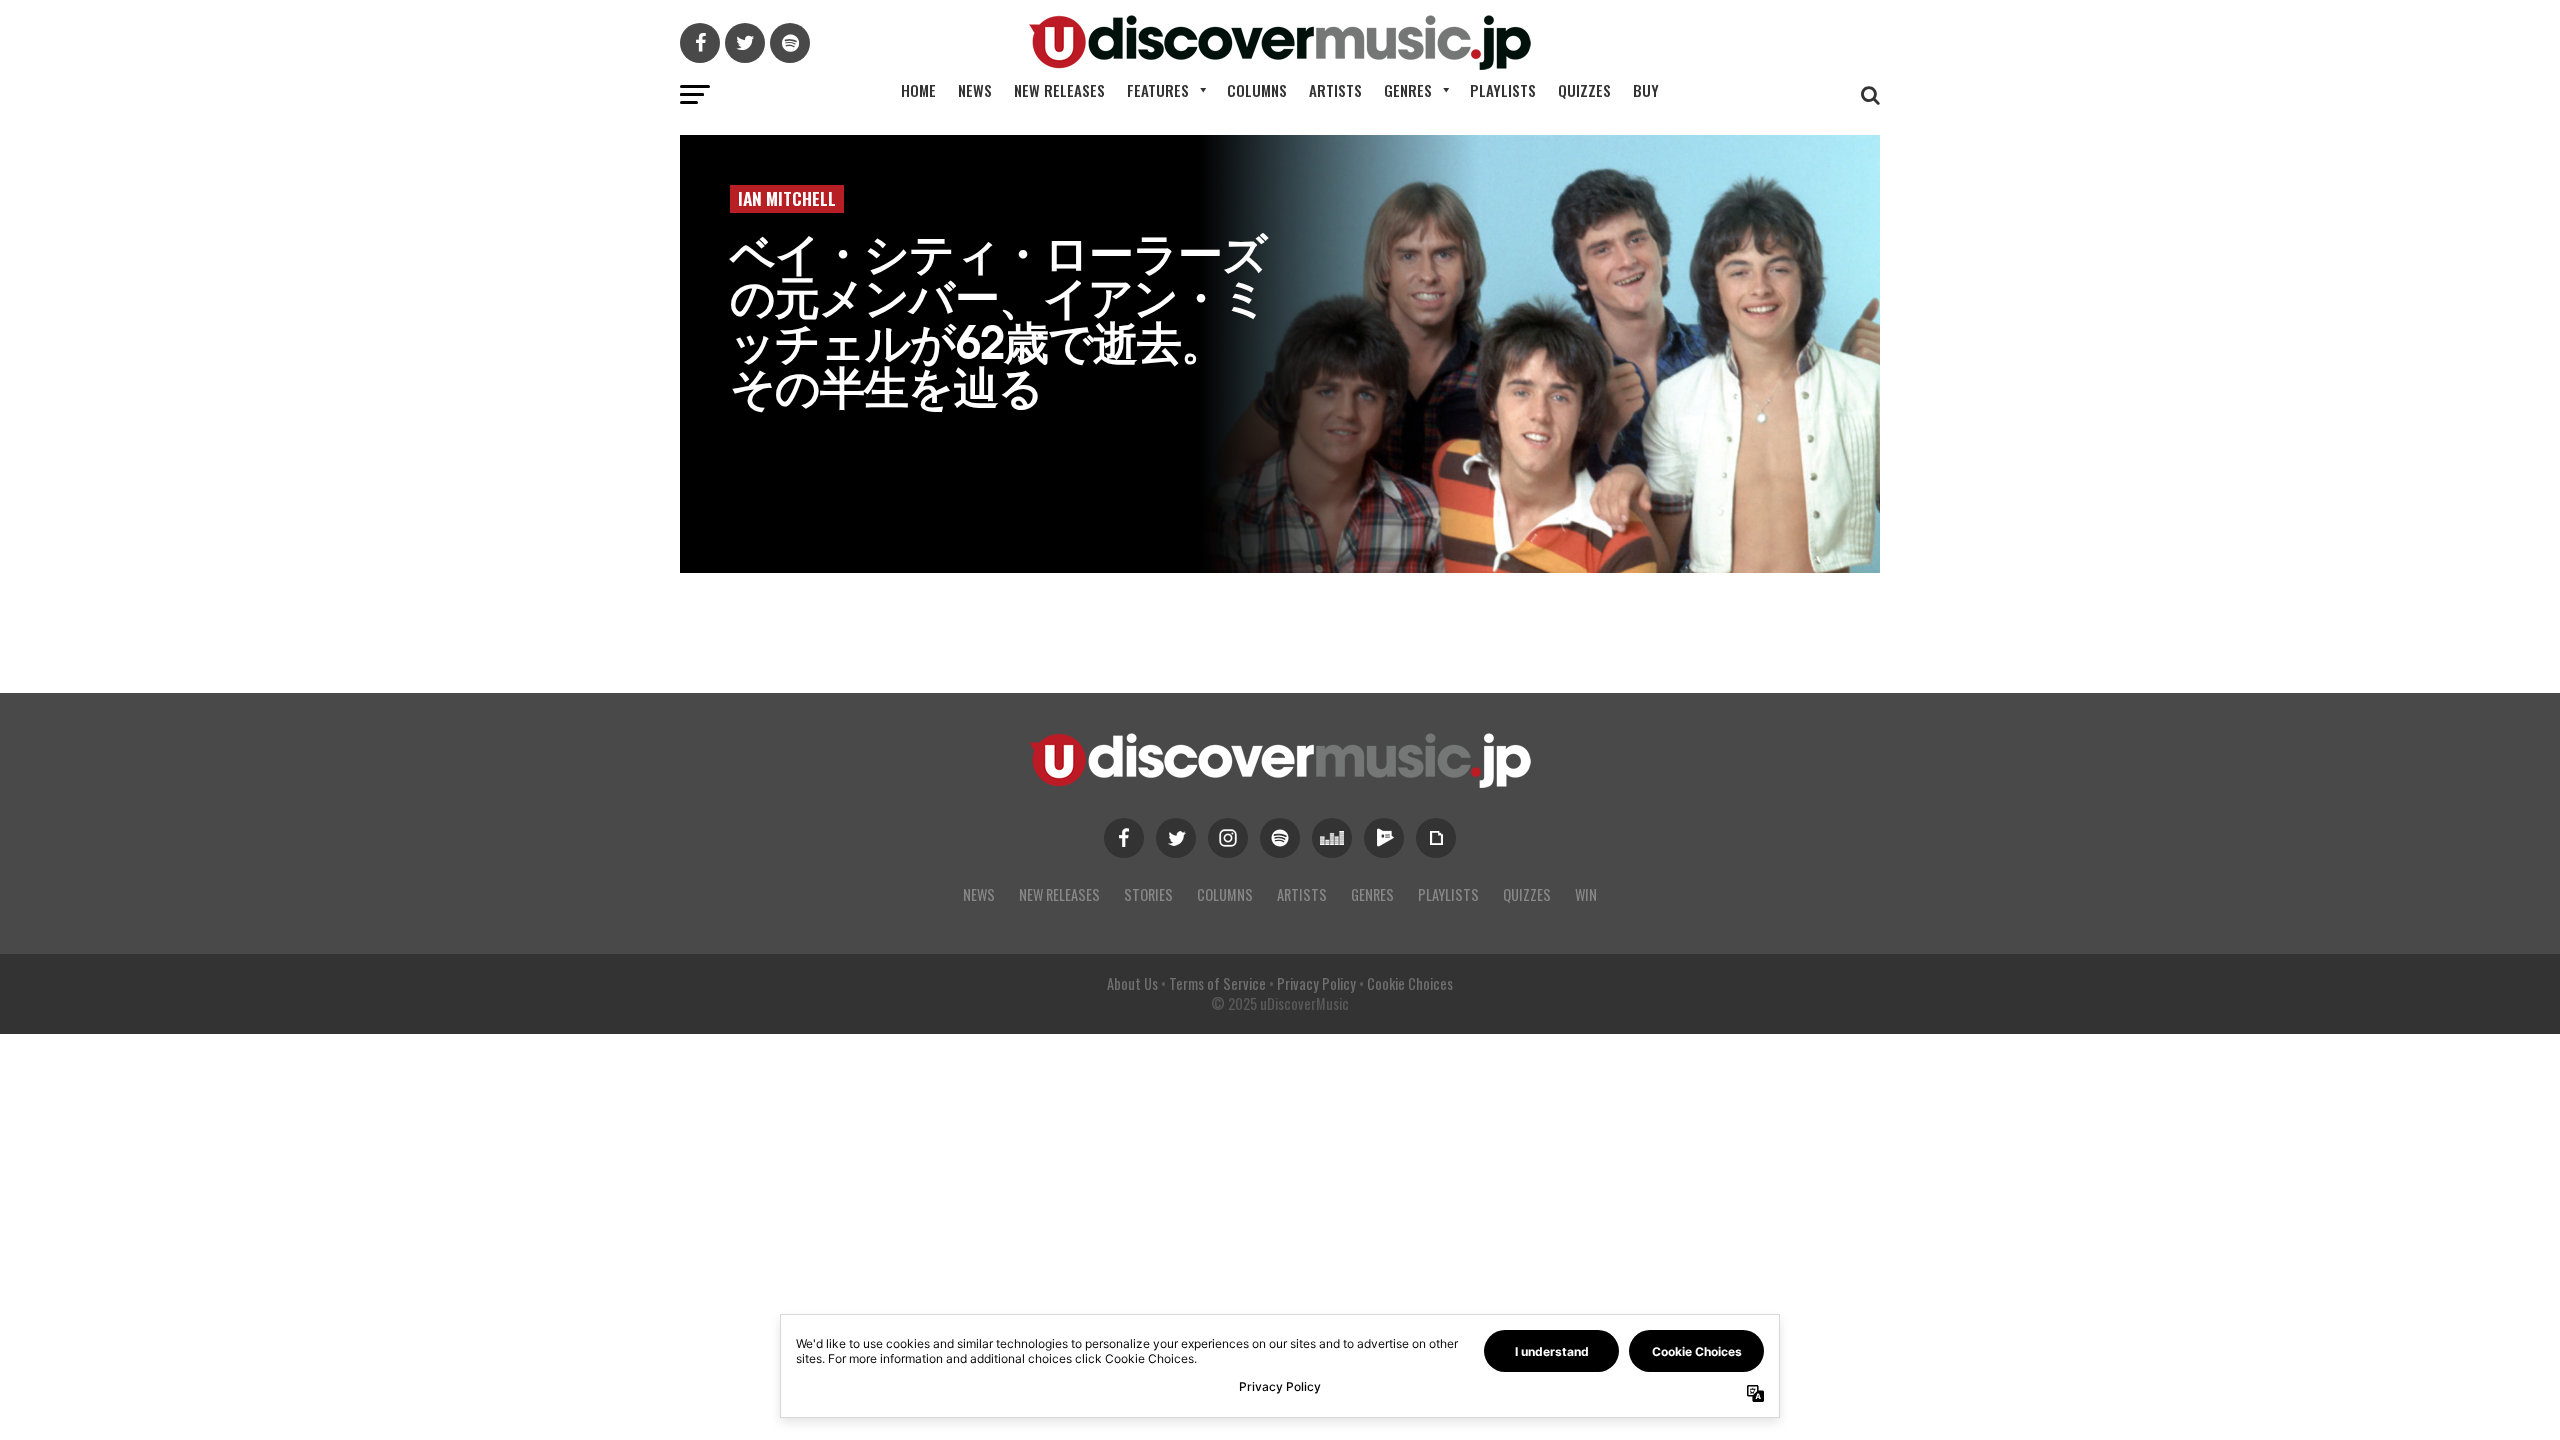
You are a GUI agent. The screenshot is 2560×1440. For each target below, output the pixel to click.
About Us (1132, 983)
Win (1586, 894)
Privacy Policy (1316, 983)
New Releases (1059, 90)
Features (1158, 90)
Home (918, 90)
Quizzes (1584, 90)
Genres (1408, 90)
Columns (1257, 90)
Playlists (1503, 90)
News (975, 90)
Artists (1335, 90)
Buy (1646, 90)
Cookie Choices (1410, 983)
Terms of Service (1217, 983)
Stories (1148, 894)
